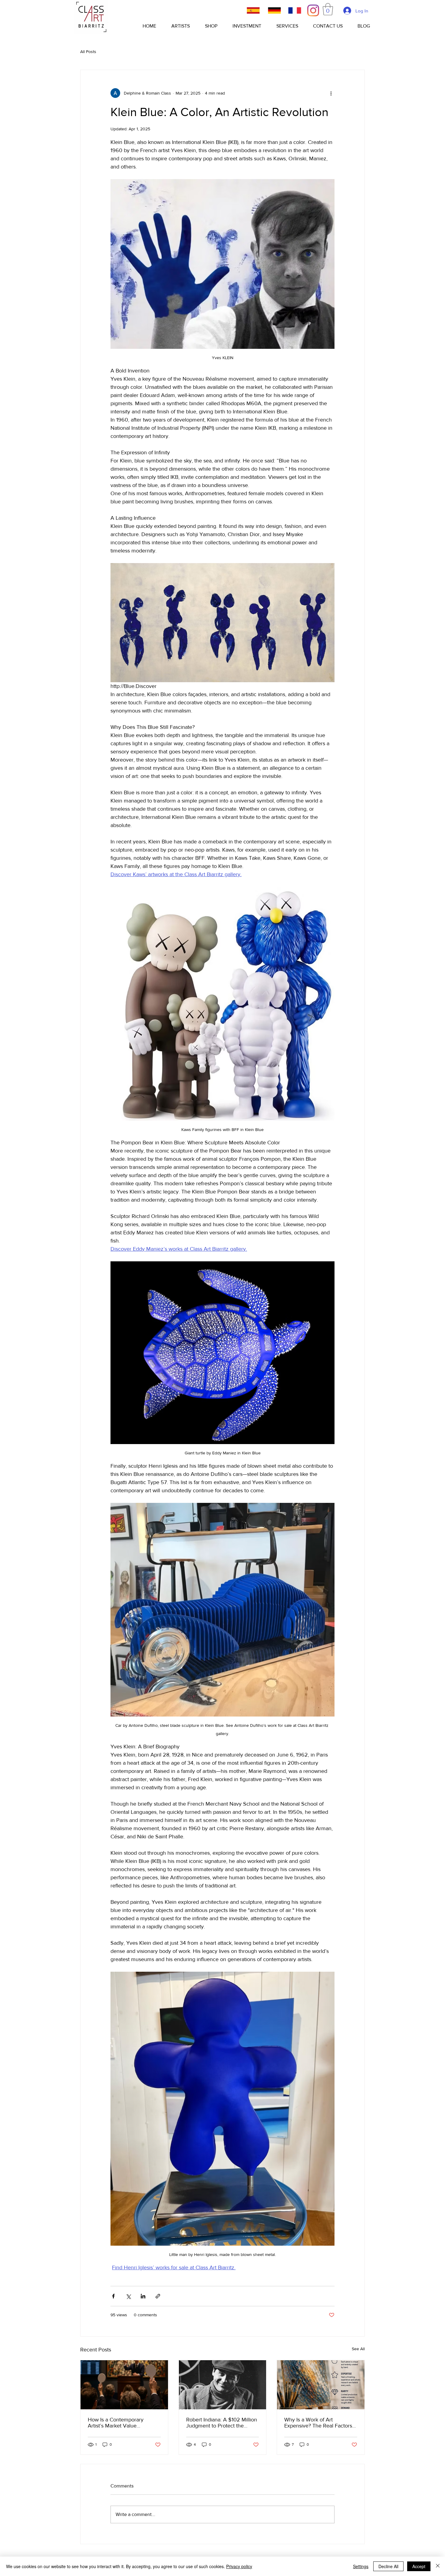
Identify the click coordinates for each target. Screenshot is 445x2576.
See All (358, 2349)
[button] (328, 9)
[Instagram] (313, 10)
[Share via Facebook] (113, 2296)
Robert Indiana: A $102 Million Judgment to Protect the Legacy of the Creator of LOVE (222, 2423)
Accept (419, 2566)
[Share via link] (158, 2296)
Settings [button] (361, 2566)
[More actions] (331, 93)
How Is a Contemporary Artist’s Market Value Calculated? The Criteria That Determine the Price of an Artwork (122, 2423)
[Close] (438, 2566)
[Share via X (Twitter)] (128, 2296)
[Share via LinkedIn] (143, 2296)
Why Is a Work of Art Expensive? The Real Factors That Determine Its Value (318, 2423)
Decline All (388, 2566)
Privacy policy (239, 2566)
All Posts (88, 52)
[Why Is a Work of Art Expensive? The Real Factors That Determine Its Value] (321, 2385)
